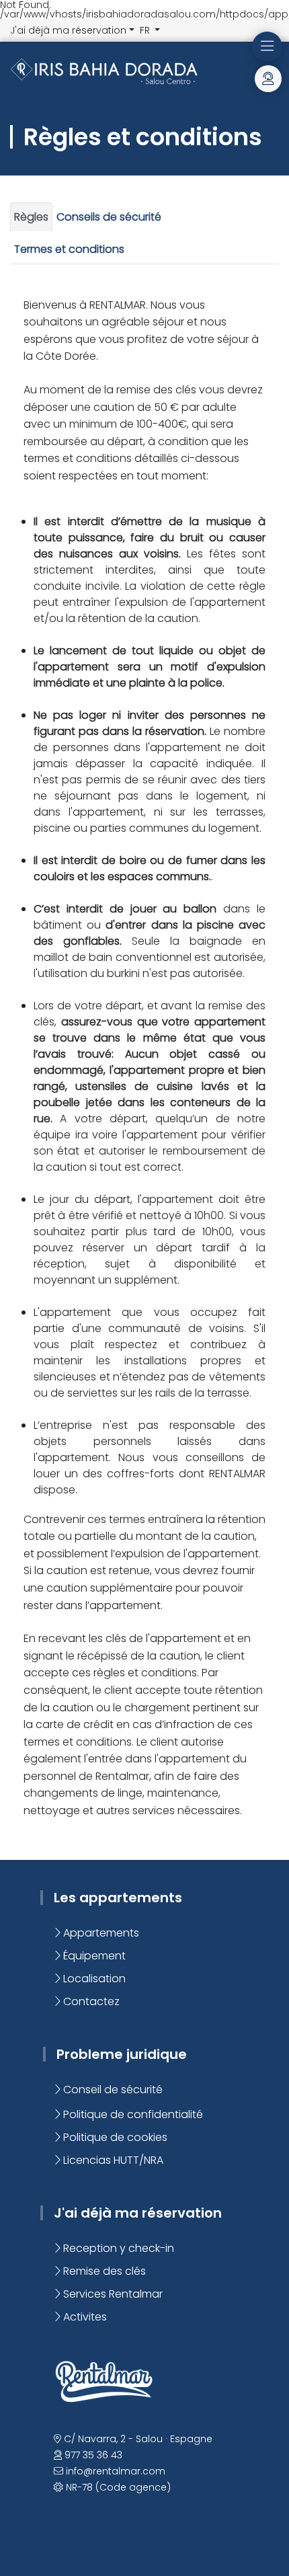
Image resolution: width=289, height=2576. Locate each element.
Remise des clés (103, 2271)
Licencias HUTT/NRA (112, 2160)
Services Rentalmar (112, 2294)
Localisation (93, 1979)
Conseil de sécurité (112, 2090)
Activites (84, 2317)
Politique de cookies (114, 2137)
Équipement (93, 1956)
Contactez (90, 2001)
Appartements (100, 1933)
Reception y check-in (117, 2248)
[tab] (31, 217)
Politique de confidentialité (132, 2114)
